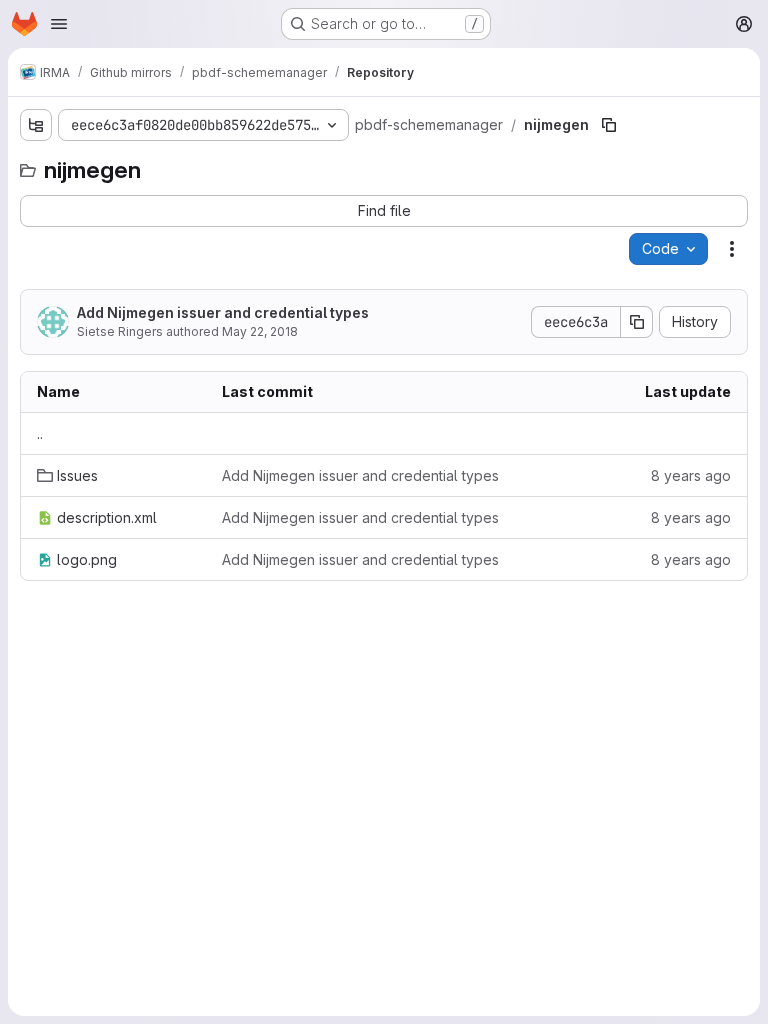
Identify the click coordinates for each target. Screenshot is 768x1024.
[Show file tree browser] (36, 125)
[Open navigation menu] (59, 24)
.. (40, 433)
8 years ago (691, 475)
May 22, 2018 (260, 331)
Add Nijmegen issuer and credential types (223, 312)
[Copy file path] (609, 125)
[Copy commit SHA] (637, 322)
